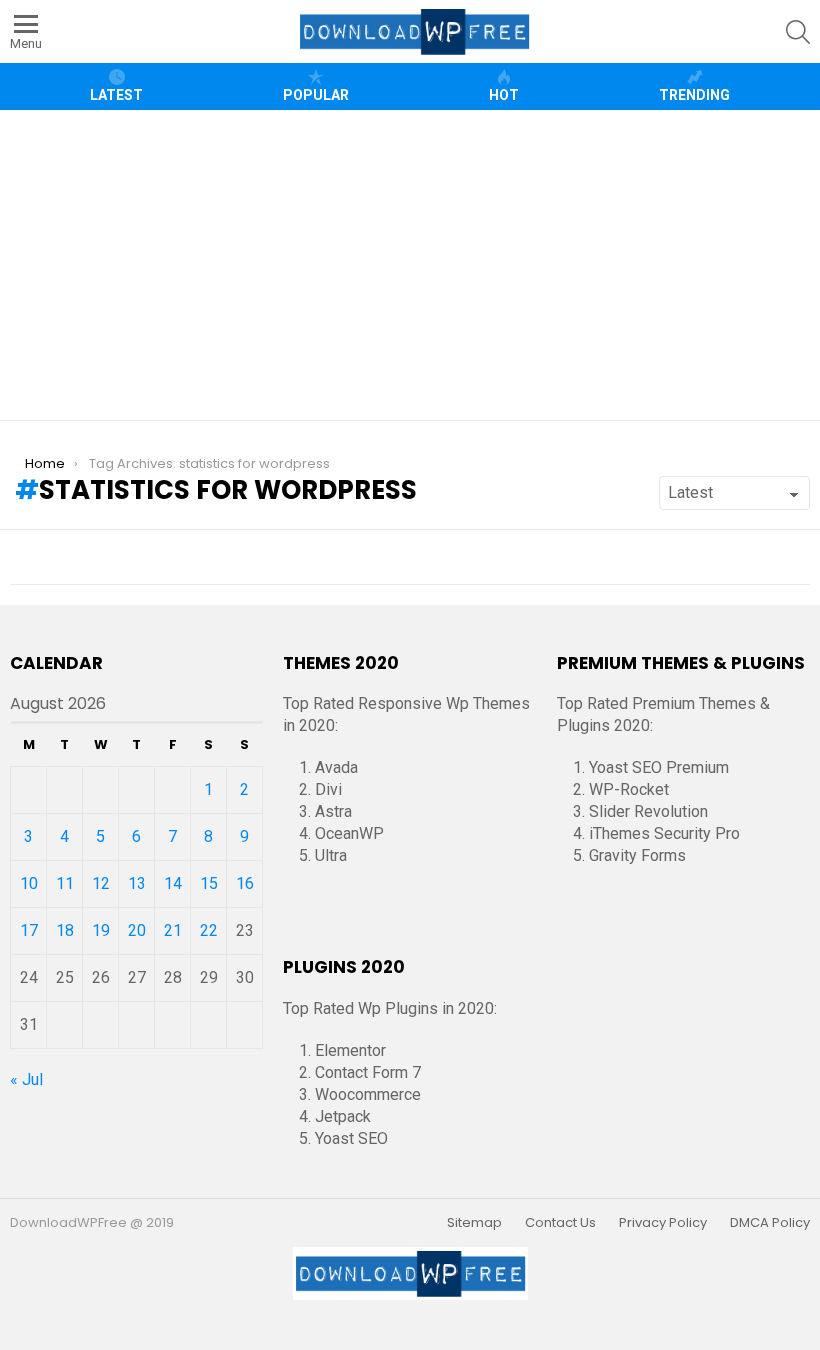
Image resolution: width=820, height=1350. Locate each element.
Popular (316, 95)
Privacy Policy (663, 1223)
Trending (694, 95)
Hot (504, 95)
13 (137, 883)
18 (65, 930)
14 (173, 883)
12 (101, 883)
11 (65, 883)
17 (29, 930)
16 (245, 883)
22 (209, 930)
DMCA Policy (770, 1223)
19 (101, 930)
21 (173, 930)
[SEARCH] (798, 32)
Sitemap (474, 1223)
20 (137, 930)
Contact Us (560, 1223)
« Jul (26, 1079)
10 (29, 883)
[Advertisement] (417, 265)
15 (209, 883)
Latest (116, 95)
